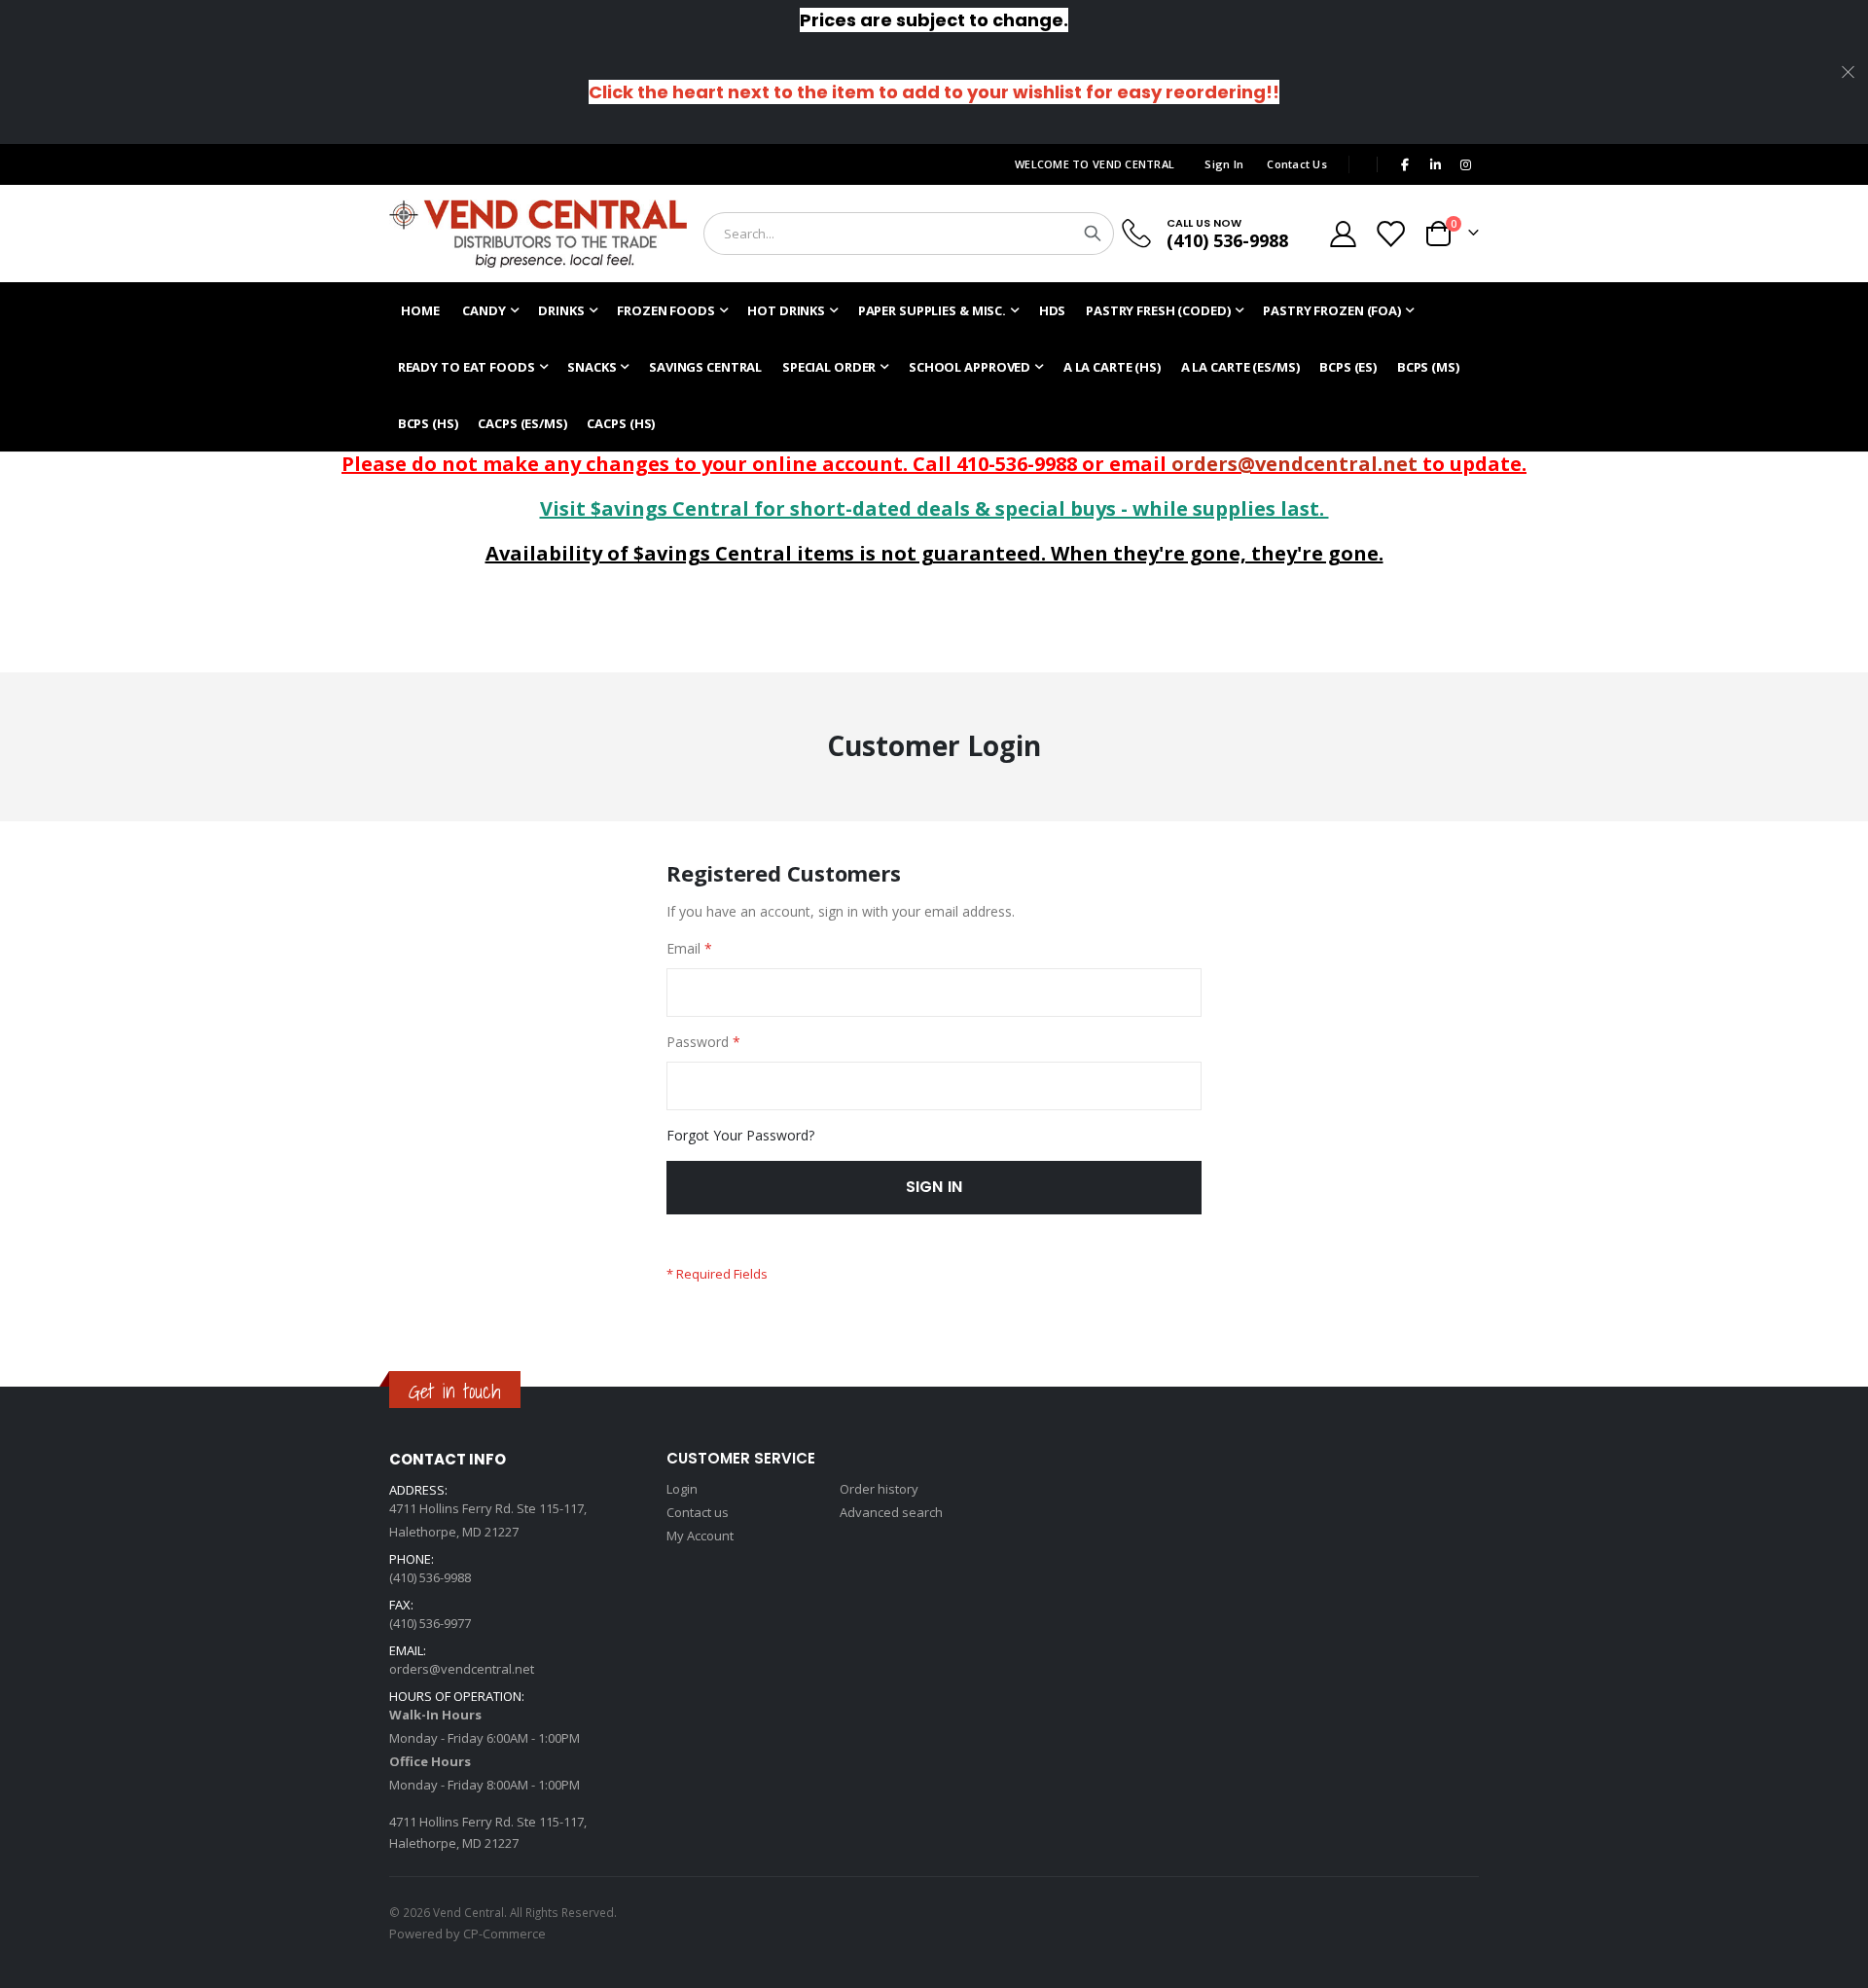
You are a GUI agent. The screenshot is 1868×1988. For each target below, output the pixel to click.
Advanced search (891, 1512)
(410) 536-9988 (1227, 240)
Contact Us (1297, 164)
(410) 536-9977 (430, 1623)
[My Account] (1343, 234)
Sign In (1224, 164)
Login (682, 1489)
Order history (879, 1489)
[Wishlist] (1390, 234)
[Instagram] (1465, 164)
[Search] (1093, 234)
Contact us (698, 1512)
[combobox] (909, 234)
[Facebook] (1405, 164)
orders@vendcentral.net (1294, 464)
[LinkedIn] (1435, 164)
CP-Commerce (504, 1934)
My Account (700, 1536)
